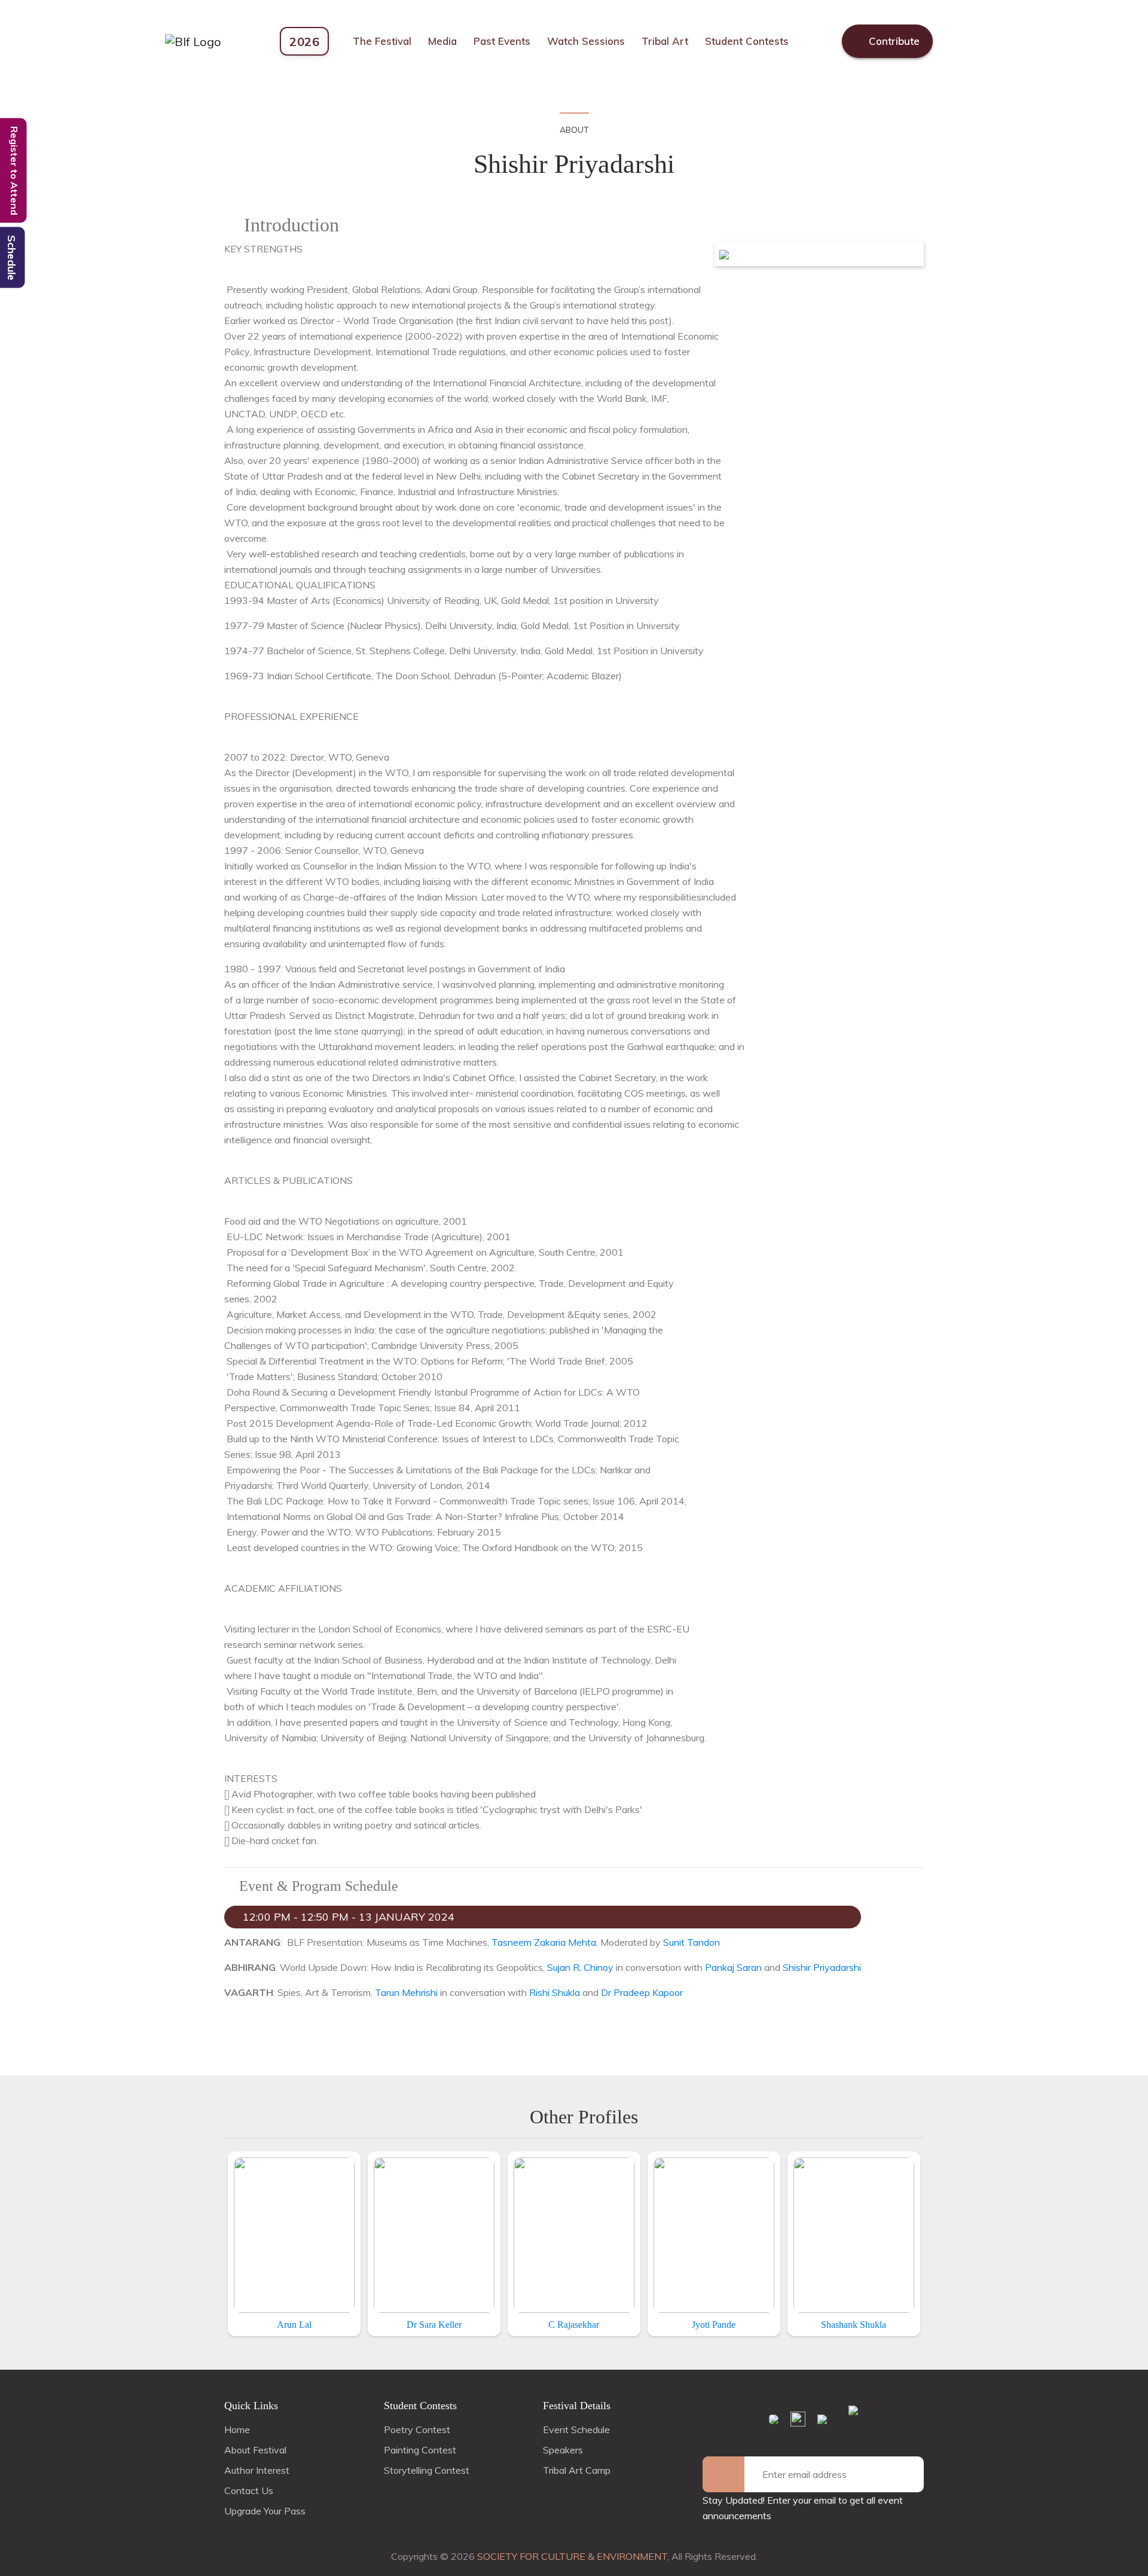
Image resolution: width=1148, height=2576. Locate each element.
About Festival (255, 2450)
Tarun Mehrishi (406, 1992)
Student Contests (747, 41)
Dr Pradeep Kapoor (642, 1992)
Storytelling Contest (427, 2470)
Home (237, 2430)
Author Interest (257, 2470)
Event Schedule (576, 2430)
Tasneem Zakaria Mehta (544, 1942)
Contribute (893, 41)
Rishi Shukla (555, 1992)
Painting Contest (420, 2450)
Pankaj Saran (733, 1967)
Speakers (563, 2450)
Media (442, 41)
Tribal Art (665, 41)
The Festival (382, 41)
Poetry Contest (417, 2430)
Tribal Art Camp (577, 2470)
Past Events (502, 41)
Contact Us (249, 2490)
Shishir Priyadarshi (822, 1967)
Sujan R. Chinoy (581, 1967)
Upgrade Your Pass (265, 2511)
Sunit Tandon (691, 1942)
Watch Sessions (586, 41)
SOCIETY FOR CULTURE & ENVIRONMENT (572, 2556)
